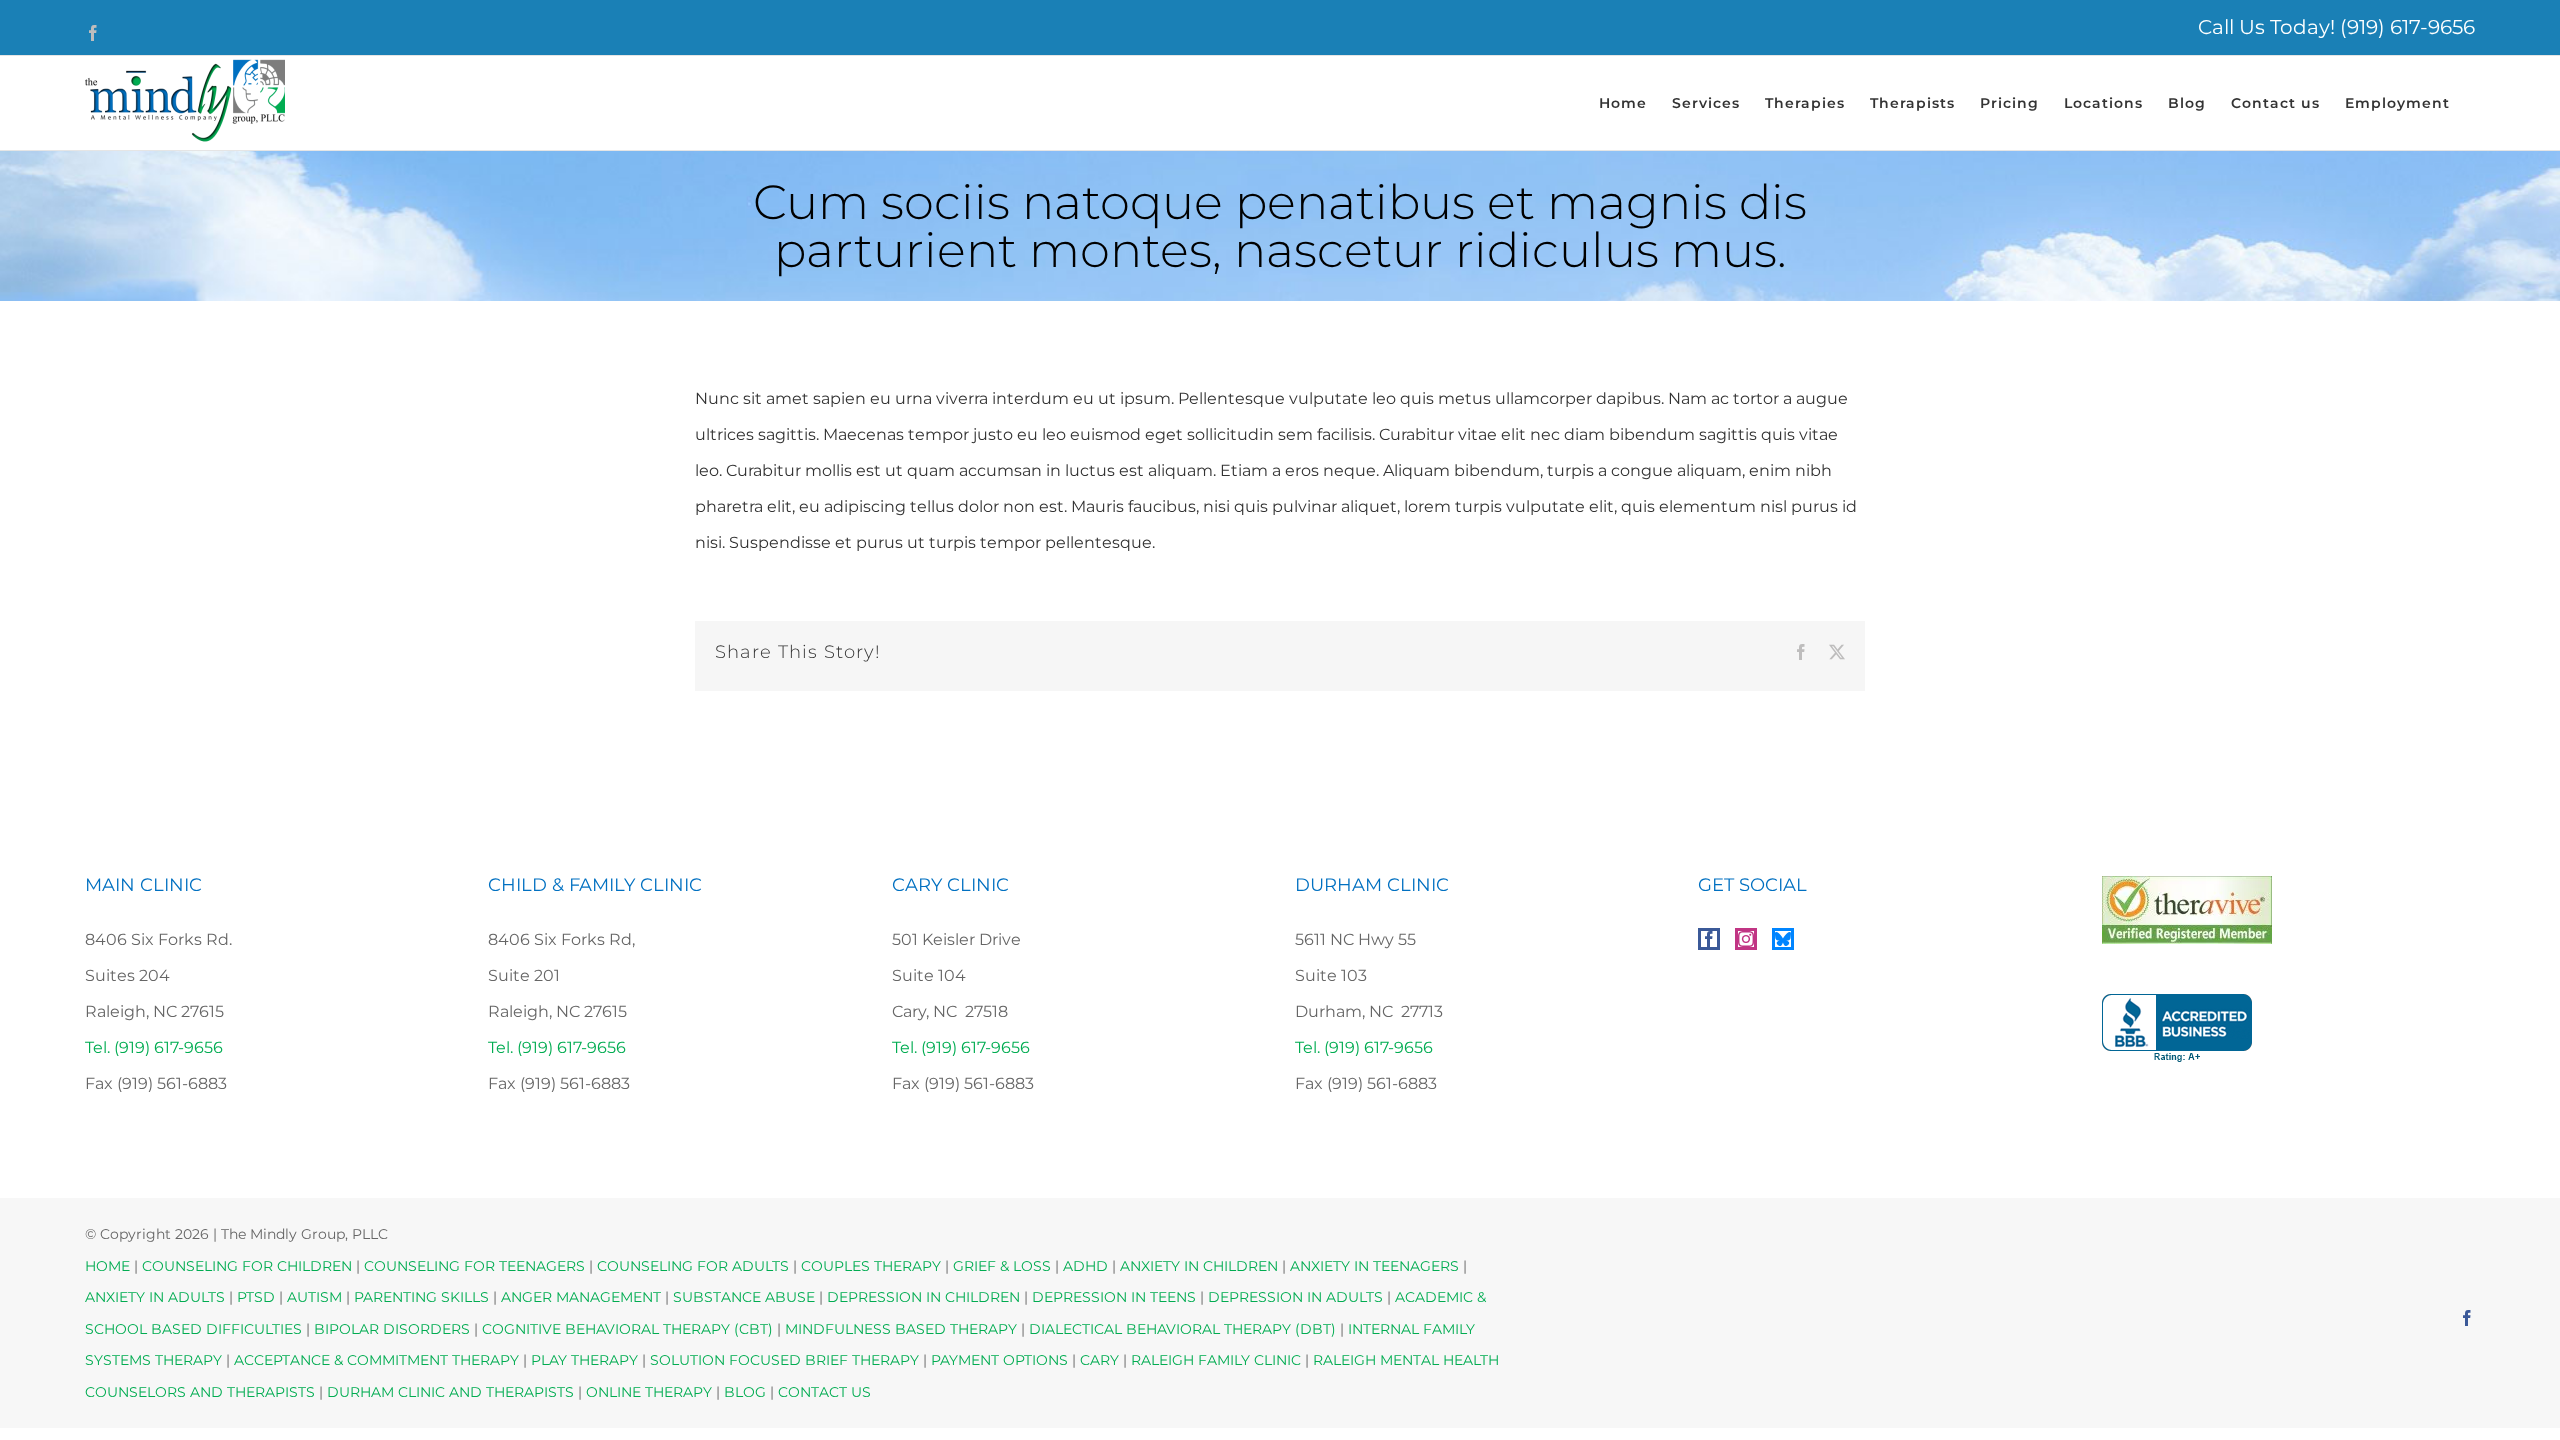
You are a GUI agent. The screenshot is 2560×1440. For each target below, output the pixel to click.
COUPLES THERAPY (871, 1266)
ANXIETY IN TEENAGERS (1374, 1266)
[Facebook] (1709, 939)
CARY (1099, 1360)
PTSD (256, 1297)
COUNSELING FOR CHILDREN (247, 1266)
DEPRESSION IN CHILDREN (923, 1297)
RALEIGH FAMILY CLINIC (1216, 1360)
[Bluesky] (1783, 939)
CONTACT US (824, 1392)
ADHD (1085, 1266)
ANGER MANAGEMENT (581, 1297)
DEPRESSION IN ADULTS (1295, 1297)
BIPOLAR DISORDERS (392, 1329)
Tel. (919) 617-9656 (154, 1047)
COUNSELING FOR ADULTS (693, 1266)
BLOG (745, 1392)
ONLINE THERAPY (649, 1392)
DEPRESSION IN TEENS (1114, 1297)
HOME (107, 1266)
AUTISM (314, 1297)
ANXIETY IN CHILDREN (1199, 1266)
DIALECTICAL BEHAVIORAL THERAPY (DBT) (1184, 1329)
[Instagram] (1746, 939)
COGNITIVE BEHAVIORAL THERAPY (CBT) (627, 1329)
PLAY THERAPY (584, 1360)
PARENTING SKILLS (421, 1297)
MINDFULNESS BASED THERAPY (901, 1329)
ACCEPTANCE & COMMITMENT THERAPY (378, 1360)
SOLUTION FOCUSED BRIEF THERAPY (784, 1360)
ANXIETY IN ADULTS (155, 1297)
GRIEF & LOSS (1002, 1266)
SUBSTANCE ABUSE (744, 1297)
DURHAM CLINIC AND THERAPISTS (450, 1392)
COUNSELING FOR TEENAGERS (474, 1266)
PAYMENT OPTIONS (1001, 1360)
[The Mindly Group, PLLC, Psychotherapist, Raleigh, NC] (2177, 1028)
